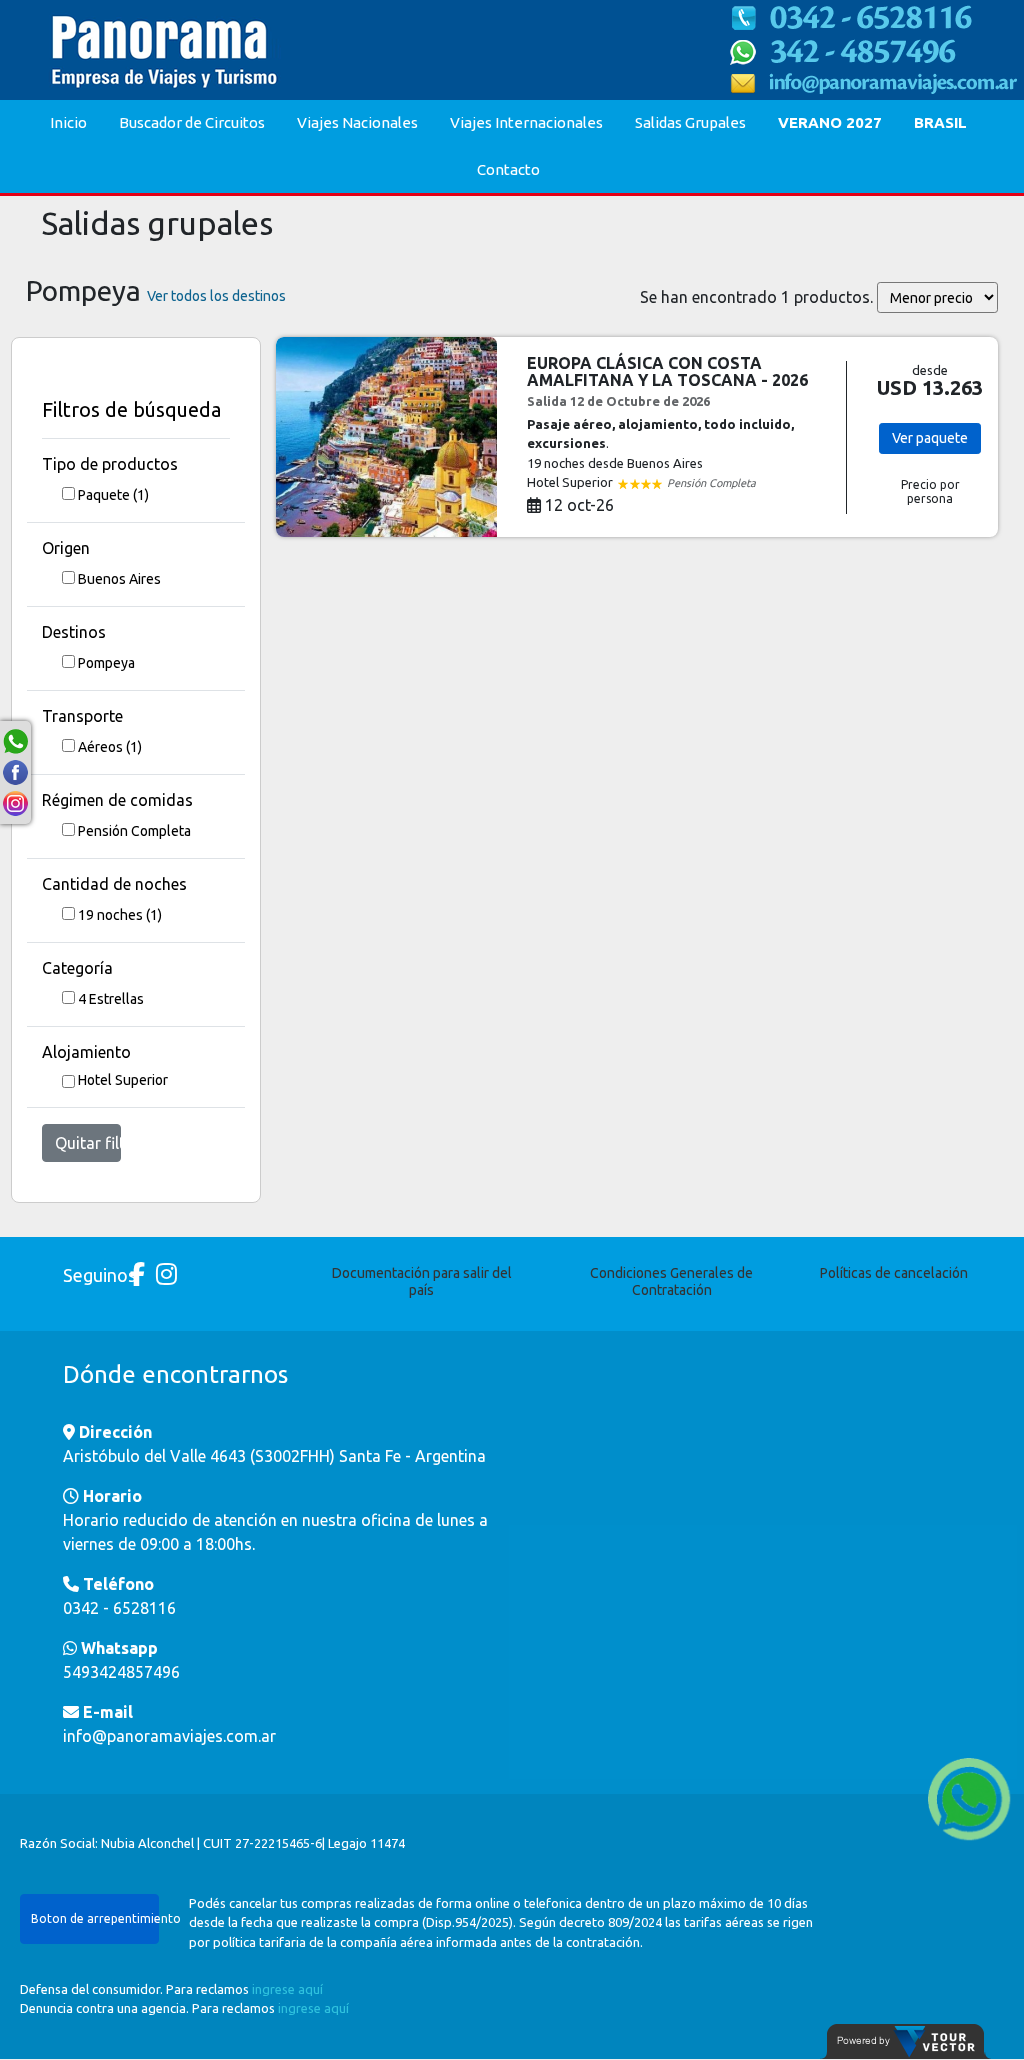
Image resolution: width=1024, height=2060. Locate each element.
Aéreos (110, 747)
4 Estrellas (111, 999)
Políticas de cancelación (894, 1273)
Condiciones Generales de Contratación (671, 1281)
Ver (930, 438)
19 (120, 915)
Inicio (68, 122)
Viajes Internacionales (526, 122)
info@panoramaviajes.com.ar (169, 1736)
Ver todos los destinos (216, 296)
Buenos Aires (119, 579)
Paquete (113, 495)
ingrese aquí (287, 1989)
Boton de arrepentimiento (95, 1918)
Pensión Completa (134, 831)
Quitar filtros (88, 1143)
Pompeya (106, 663)
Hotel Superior (123, 1080)
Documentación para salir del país (422, 1281)
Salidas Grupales (690, 122)
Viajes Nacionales (357, 122)
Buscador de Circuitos (192, 122)
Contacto (508, 169)
